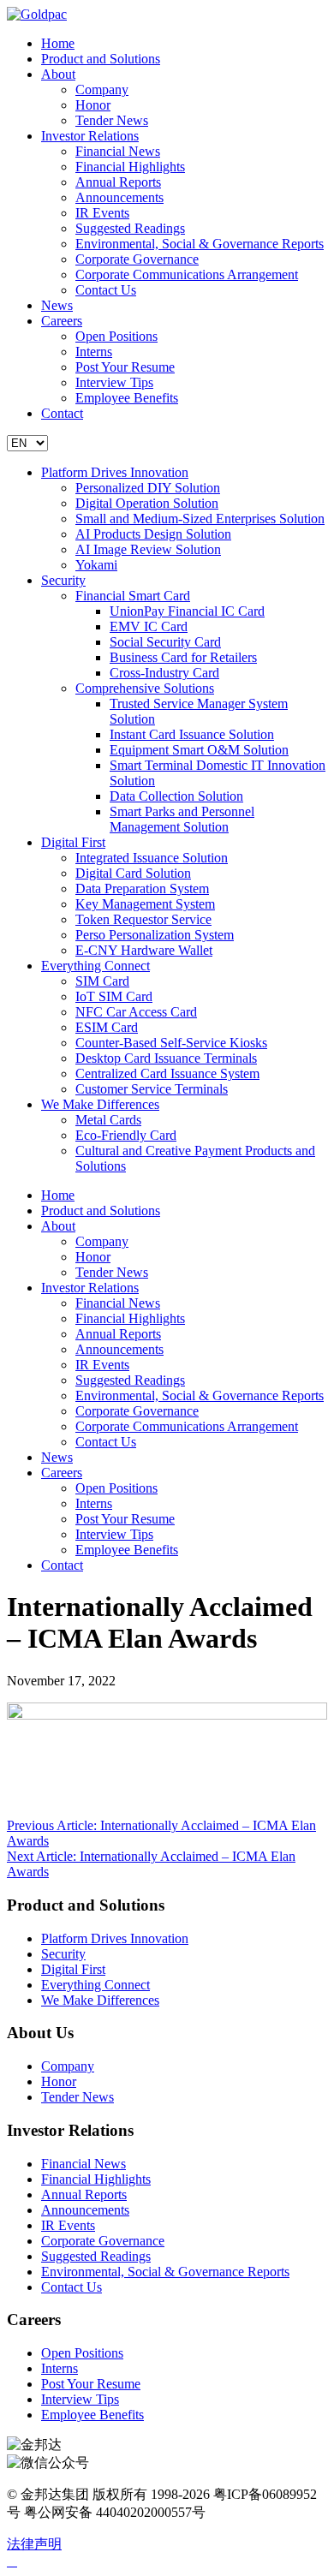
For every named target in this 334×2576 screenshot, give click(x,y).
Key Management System (145, 904)
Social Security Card (165, 642)
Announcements (119, 197)
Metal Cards (108, 1120)
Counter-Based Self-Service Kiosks (171, 1043)
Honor (93, 105)
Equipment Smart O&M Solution (199, 750)
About (58, 74)
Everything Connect (95, 966)
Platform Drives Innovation (115, 472)
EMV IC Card (149, 626)
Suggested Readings (130, 228)
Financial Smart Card (133, 596)
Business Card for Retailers (183, 657)
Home (58, 43)
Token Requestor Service (143, 919)
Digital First (73, 842)
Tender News (112, 120)
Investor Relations (90, 136)
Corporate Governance (137, 259)
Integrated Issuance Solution (152, 858)
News (57, 305)
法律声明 (34, 2544)
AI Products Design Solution (153, 534)
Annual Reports (118, 182)
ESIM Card (107, 1027)
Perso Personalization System (155, 935)
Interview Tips (114, 382)
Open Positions (116, 336)
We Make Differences (100, 1104)
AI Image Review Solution (148, 549)
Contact (62, 413)
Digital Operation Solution (147, 503)
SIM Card (102, 981)
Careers (62, 321)
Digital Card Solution (133, 873)
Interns (94, 352)
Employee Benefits (127, 398)
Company (102, 89)
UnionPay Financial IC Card (187, 611)
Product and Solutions (101, 59)
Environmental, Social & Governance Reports (200, 244)
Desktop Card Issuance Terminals (166, 1058)
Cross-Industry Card (164, 673)
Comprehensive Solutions (145, 688)
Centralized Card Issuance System (167, 1073)
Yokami (96, 565)
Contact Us (106, 290)
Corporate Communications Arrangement (187, 274)
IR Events (102, 213)
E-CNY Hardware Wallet (144, 950)
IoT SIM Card (114, 996)
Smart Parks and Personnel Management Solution (182, 819)
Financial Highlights (130, 167)
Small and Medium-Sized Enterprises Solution (200, 519)
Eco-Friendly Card (126, 1135)
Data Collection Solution (176, 796)
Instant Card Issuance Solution (192, 734)
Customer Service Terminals (152, 1089)
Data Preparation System (142, 888)
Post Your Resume (125, 367)
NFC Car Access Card (136, 1012)
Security (63, 580)
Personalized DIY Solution (148, 488)
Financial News (118, 151)
